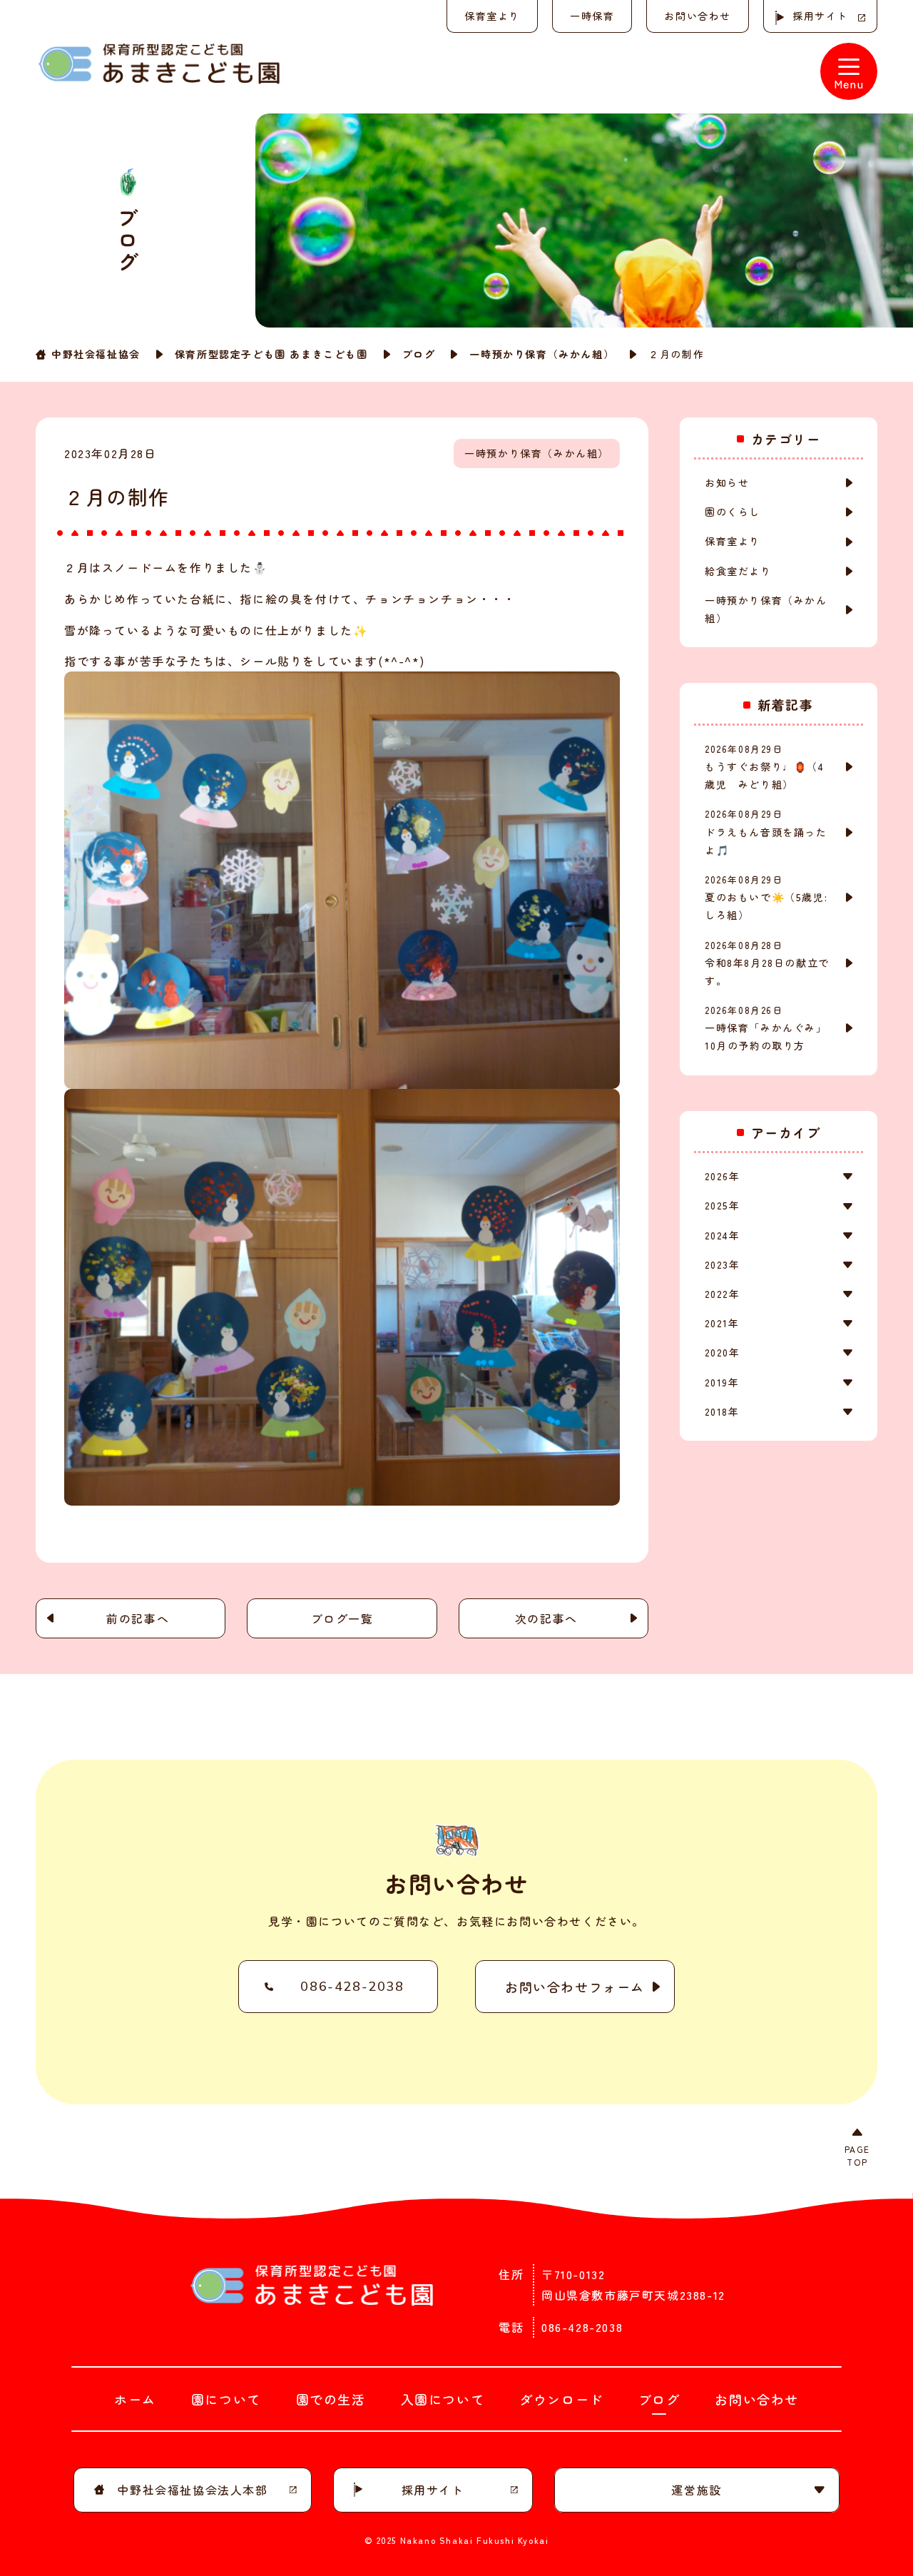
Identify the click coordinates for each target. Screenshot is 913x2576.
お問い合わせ (698, 16)
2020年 (722, 1352)
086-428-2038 (352, 1987)
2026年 (722, 1176)
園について (226, 2399)
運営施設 (696, 2490)
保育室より (492, 16)
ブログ (419, 354)
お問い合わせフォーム (575, 1987)
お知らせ (727, 482)
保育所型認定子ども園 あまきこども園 (271, 354)
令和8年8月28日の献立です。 (767, 963)
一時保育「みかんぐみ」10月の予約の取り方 (766, 1028)
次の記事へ (546, 1618)
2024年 (722, 1235)
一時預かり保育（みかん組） (542, 354)
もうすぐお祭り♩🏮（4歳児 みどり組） (765, 767)
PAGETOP (857, 2155)
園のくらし (733, 512)
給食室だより (738, 571)
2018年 (722, 1411)
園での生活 (331, 2399)
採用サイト (820, 16)
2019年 (722, 1382)
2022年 (722, 1294)
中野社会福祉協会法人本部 (192, 2490)
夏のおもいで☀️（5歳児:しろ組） (766, 897)
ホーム (135, 2399)
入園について (443, 2399)
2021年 (722, 1323)
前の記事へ (138, 1618)
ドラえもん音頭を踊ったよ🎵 (766, 832)
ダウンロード (561, 2399)
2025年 (722, 1205)
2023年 (722, 1264)
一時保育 (592, 16)
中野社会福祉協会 (96, 354)
